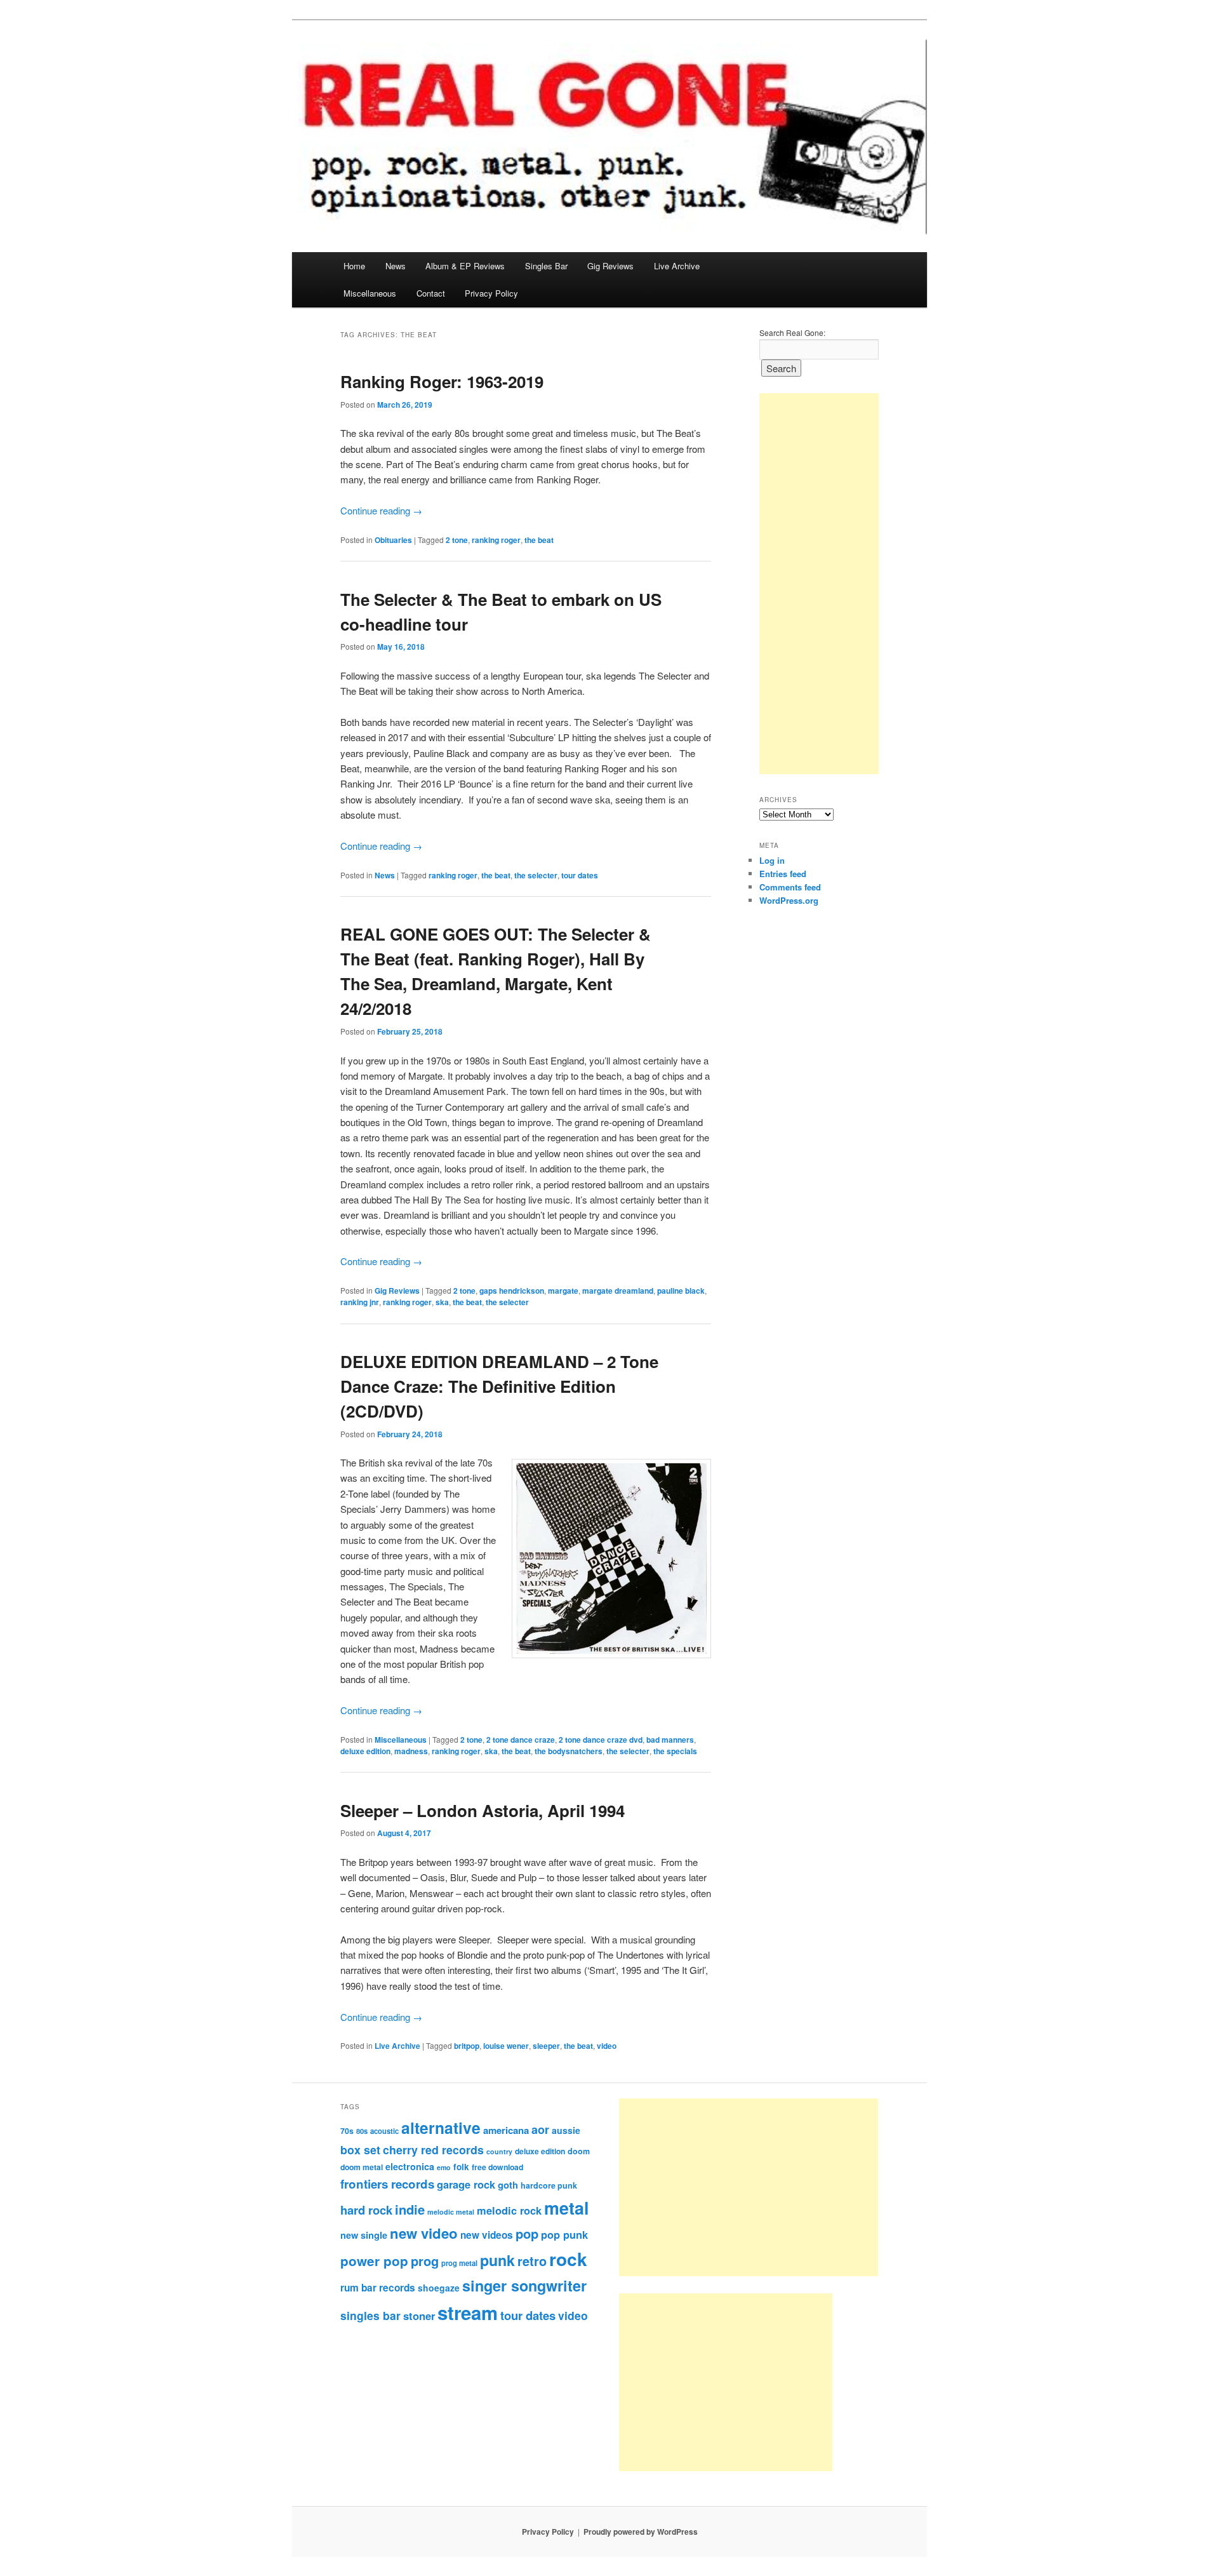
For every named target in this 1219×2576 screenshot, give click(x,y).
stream (468, 2312)
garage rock (466, 2184)
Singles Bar (546, 266)
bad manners (670, 1740)
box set (360, 2150)
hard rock (366, 2210)
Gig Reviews (610, 266)
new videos (487, 2235)
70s (347, 2131)
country (499, 2151)
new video (424, 2233)
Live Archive (677, 266)
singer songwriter (524, 2285)
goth (508, 2185)
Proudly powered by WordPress (641, 2532)
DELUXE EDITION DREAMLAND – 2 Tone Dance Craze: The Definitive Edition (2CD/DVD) (499, 1386)
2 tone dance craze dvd (601, 1740)
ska (442, 1302)
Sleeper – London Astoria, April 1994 (483, 1810)
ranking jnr (360, 1302)
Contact (431, 293)
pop (527, 2233)
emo (444, 2167)
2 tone (457, 540)
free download (497, 2167)
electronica (410, 2166)
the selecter (536, 875)
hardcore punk (549, 2185)
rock (568, 2259)
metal (566, 2208)
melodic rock (509, 2210)
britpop (467, 2046)
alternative (441, 2128)
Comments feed (790, 887)
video (607, 2046)
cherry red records (433, 2150)
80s (362, 2131)
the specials (675, 1751)
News (396, 266)
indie (410, 2209)
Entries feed (783, 874)
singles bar (370, 2315)
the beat (539, 540)
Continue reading (381, 510)
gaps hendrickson (512, 1291)
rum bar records (378, 2288)
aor (540, 2130)
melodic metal (451, 2212)
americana (506, 2130)
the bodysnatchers (569, 1751)
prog (425, 2261)
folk (461, 2167)
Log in (772, 860)
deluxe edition (365, 1751)
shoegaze (439, 2288)
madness (411, 1751)
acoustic (384, 2131)
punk (497, 2260)
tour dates (580, 875)
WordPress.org (789, 900)
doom (579, 2151)
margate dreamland (618, 1291)
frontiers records (387, 2184)
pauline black (681, 1291)
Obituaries (393, 540)
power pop (374, 2261)
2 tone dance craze (521, 1740)
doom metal (362, 2167)
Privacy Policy (491, 293)
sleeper (546, 2046)
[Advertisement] (819, 584)
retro (532, 2261)
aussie (566, 2130)
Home (354, 266)
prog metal (459, 2263)
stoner (419, 2316)
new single (364, 2235)
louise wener (506, 2046)
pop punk (564, 2234)
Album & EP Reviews (465, 266)
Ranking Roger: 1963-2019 (442, 381)
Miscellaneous (370, 293)
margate (563, 1291)
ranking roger (496, 540)
